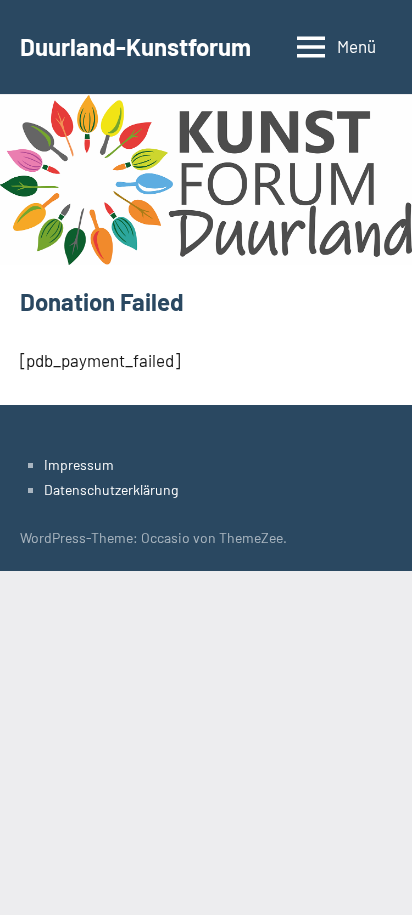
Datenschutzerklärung (111, 489)
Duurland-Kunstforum (135, 46)
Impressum (79, 464)
